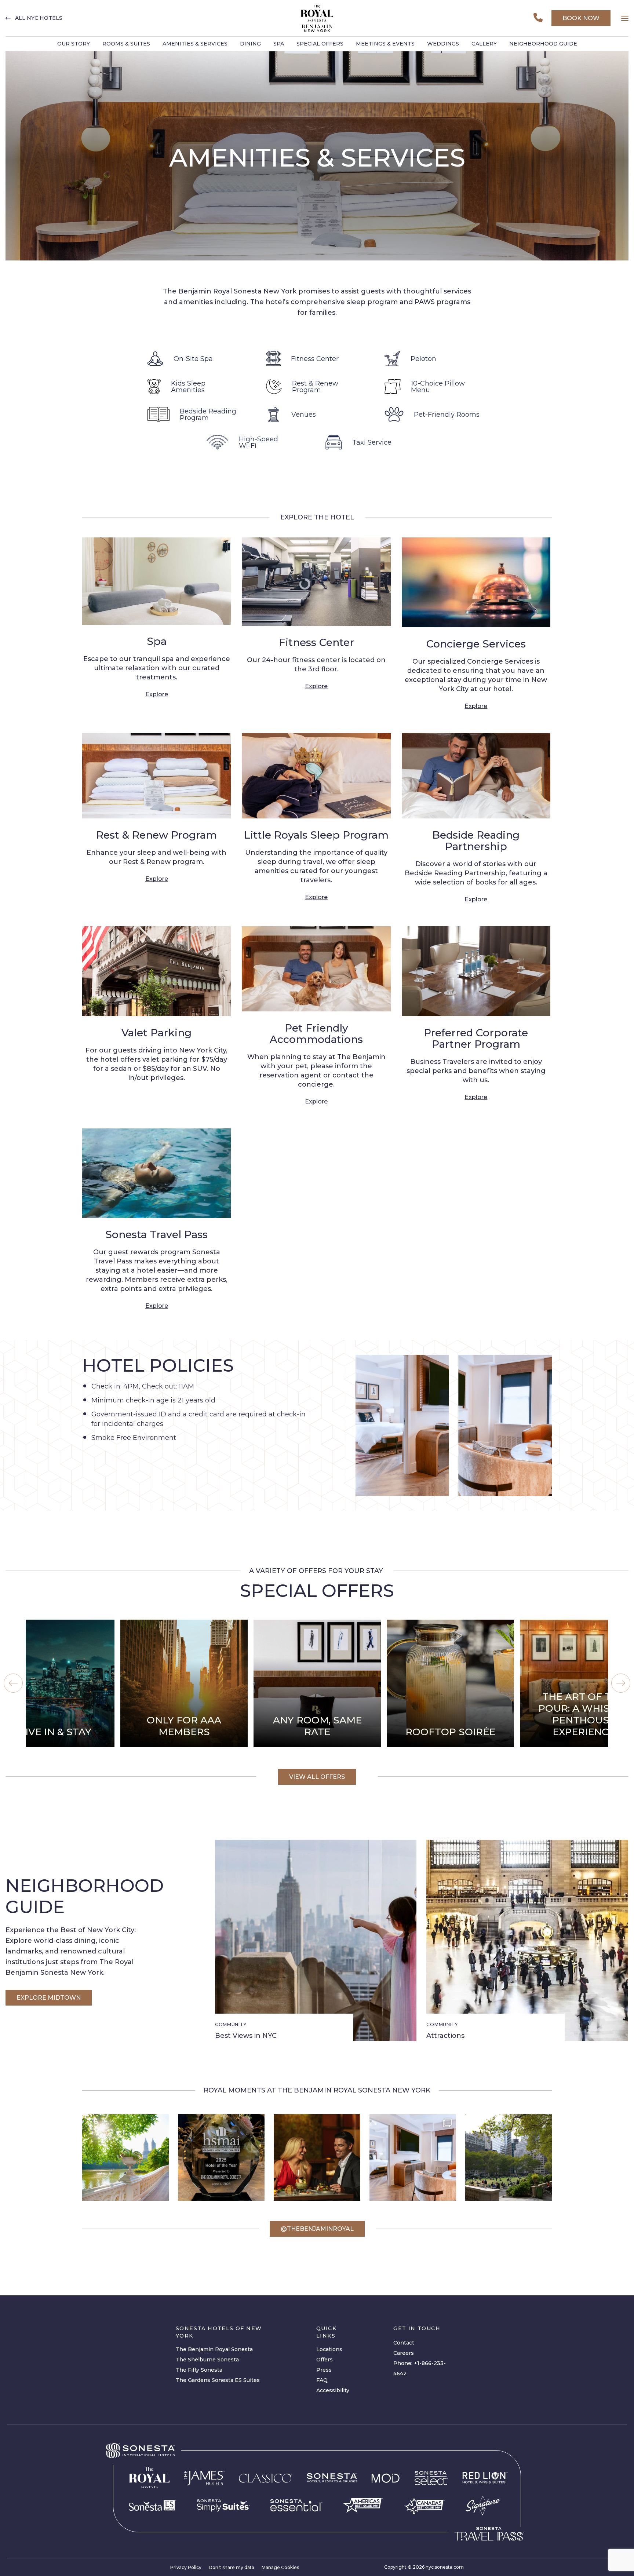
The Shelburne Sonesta (207, 2360)
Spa (279, 44)
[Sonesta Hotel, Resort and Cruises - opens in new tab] (332, 2478)
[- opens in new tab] (223, 2506)
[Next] (621, 1683)
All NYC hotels (39, 18)
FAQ (322, 2380)
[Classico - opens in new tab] (266, 2478)
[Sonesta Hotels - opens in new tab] (140, 2451)
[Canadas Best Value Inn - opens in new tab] (425, 2506)
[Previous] (13, 1683)
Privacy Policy (186, 2567)
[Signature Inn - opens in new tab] (483, 2505)
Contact (404, 2343)
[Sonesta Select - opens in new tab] (431, 2478)
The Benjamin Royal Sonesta (214, 2349)
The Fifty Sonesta (199, 2370)
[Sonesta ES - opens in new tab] (153, 2506)
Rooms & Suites (126, 44)
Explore (157, 694)
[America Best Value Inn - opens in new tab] (363, 2505)
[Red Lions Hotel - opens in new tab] (485, 2478)
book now (581, 18)
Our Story (74, 44)
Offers (325, 2360)
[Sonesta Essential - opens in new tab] (296, 2505)
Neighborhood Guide (543, 44)
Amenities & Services (195, 44)
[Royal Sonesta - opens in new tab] (149, 2478)
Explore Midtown (49, 1998)
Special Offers (320, 44)
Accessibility (333, 2390)
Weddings (443, 44)
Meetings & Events (385, 44)
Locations (329, 2349)
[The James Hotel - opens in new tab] (204, 2478)
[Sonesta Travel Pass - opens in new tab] (489, 2534)
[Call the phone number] (538, 18)
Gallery (484, 44)
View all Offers (317, 1777)
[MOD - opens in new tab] (386, 2478)
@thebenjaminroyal (317, 2229)
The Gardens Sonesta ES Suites (218, 2380)
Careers (404, 2353)
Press (324, 2370)
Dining (250, 44)
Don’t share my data (232, 2567)
